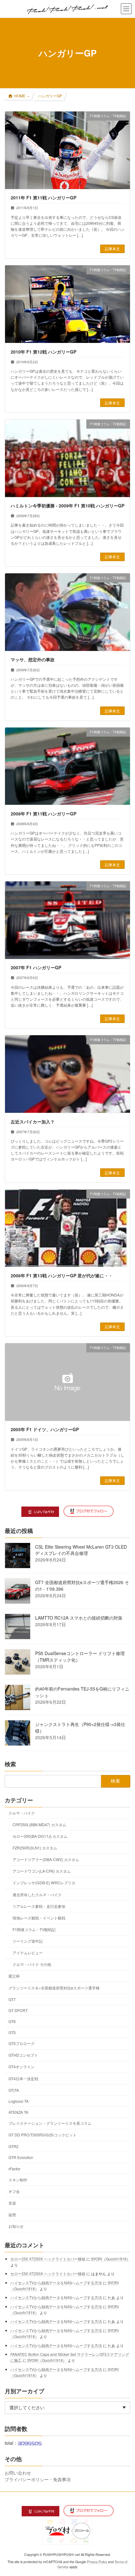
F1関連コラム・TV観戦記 (34, 1929)
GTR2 (13, 2147)
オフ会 (14, 2191)
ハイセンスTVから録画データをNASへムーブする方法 (56, 2283)
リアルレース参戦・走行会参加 (39, 1906)
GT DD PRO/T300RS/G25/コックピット (43, 2135)
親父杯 (14, 1976)
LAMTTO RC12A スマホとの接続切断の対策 (79, 1618)
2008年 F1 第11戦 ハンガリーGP (43, 814)
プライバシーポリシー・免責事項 (38, 2479)
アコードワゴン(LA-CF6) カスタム (42, 1871)
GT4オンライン (22, 2067)
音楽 (12, 2203)
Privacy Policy (97, 2562)
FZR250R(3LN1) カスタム (35, 1848)
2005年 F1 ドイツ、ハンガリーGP (45, 1429)
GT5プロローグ (22, 2044)
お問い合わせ (18, 2473)
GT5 (12, 2032)
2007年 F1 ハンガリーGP (36, 967)
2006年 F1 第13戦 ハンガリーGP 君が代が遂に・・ (62, 1275)
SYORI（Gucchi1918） (111, 2259)
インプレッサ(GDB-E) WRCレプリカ (44, 1883)
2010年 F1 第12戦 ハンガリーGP (43, 352)
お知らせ (16, 2226)
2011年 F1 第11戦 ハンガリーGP (43, 198)
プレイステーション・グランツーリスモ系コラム (50, 2123)
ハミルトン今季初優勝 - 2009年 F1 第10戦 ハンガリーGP (67, 506)
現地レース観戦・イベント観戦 (39, 1918)
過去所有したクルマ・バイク (37, 1894)
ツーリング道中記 (28, 1941)
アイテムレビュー (28, 1953)
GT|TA (14, 2090)
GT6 (12, 2021)
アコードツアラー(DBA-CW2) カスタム (46, 1860)
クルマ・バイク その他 (32, 1964)
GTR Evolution (21, 2158)
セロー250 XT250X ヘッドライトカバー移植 (48, 2259)
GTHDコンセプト (23, 2055)
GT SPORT (18, 2010)
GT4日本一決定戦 (23, 2078)
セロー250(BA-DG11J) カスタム (40, 1836)
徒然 (12, 2214)
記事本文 (112, 249)
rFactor (14, 2169)
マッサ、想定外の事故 (33, 659)
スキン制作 (18, 2180)
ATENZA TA (18, 2112)
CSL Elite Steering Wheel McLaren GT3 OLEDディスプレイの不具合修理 (81, 1550)
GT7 (12, 1999)
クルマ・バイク (22, 1813)
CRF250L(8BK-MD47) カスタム (39, 1824)
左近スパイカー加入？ (33, 1122)
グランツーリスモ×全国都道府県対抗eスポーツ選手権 (54, 1988)
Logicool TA (19, 2101)
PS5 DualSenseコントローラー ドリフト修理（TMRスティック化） (80, 1657)
